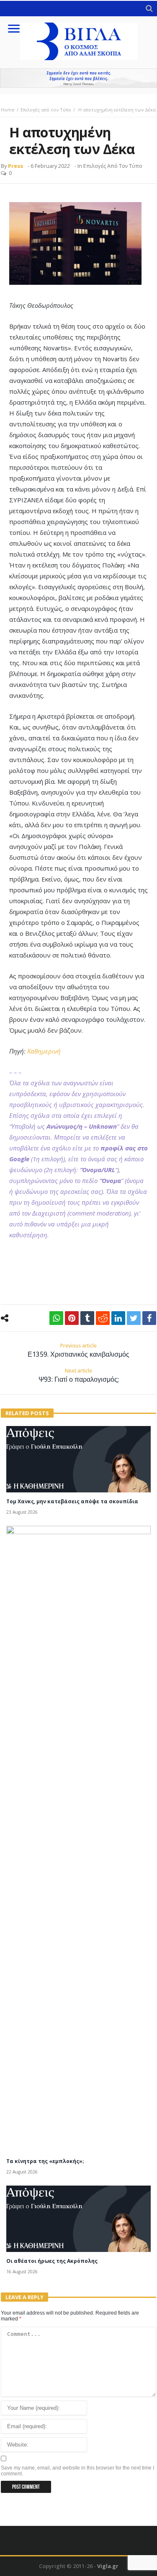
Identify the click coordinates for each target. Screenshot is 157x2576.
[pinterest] (72, 1318)
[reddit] (103, 1318)
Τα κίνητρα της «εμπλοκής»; (45, 2161)
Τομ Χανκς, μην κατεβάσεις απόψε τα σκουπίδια (72, 1501)
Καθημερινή (44, 1051)
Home (8, 110)
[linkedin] (118, 1318)
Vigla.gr (108, 2566)
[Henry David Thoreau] (78, 78)
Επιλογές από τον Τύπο (46, 110)
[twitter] (134, 1318)
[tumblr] (87, 1318)
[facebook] (149, 1318)
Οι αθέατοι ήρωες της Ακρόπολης (52, 2261)
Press (15, 166)
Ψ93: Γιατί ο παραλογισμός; (79, 1375)
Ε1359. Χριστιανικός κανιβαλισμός (78, 1350)
